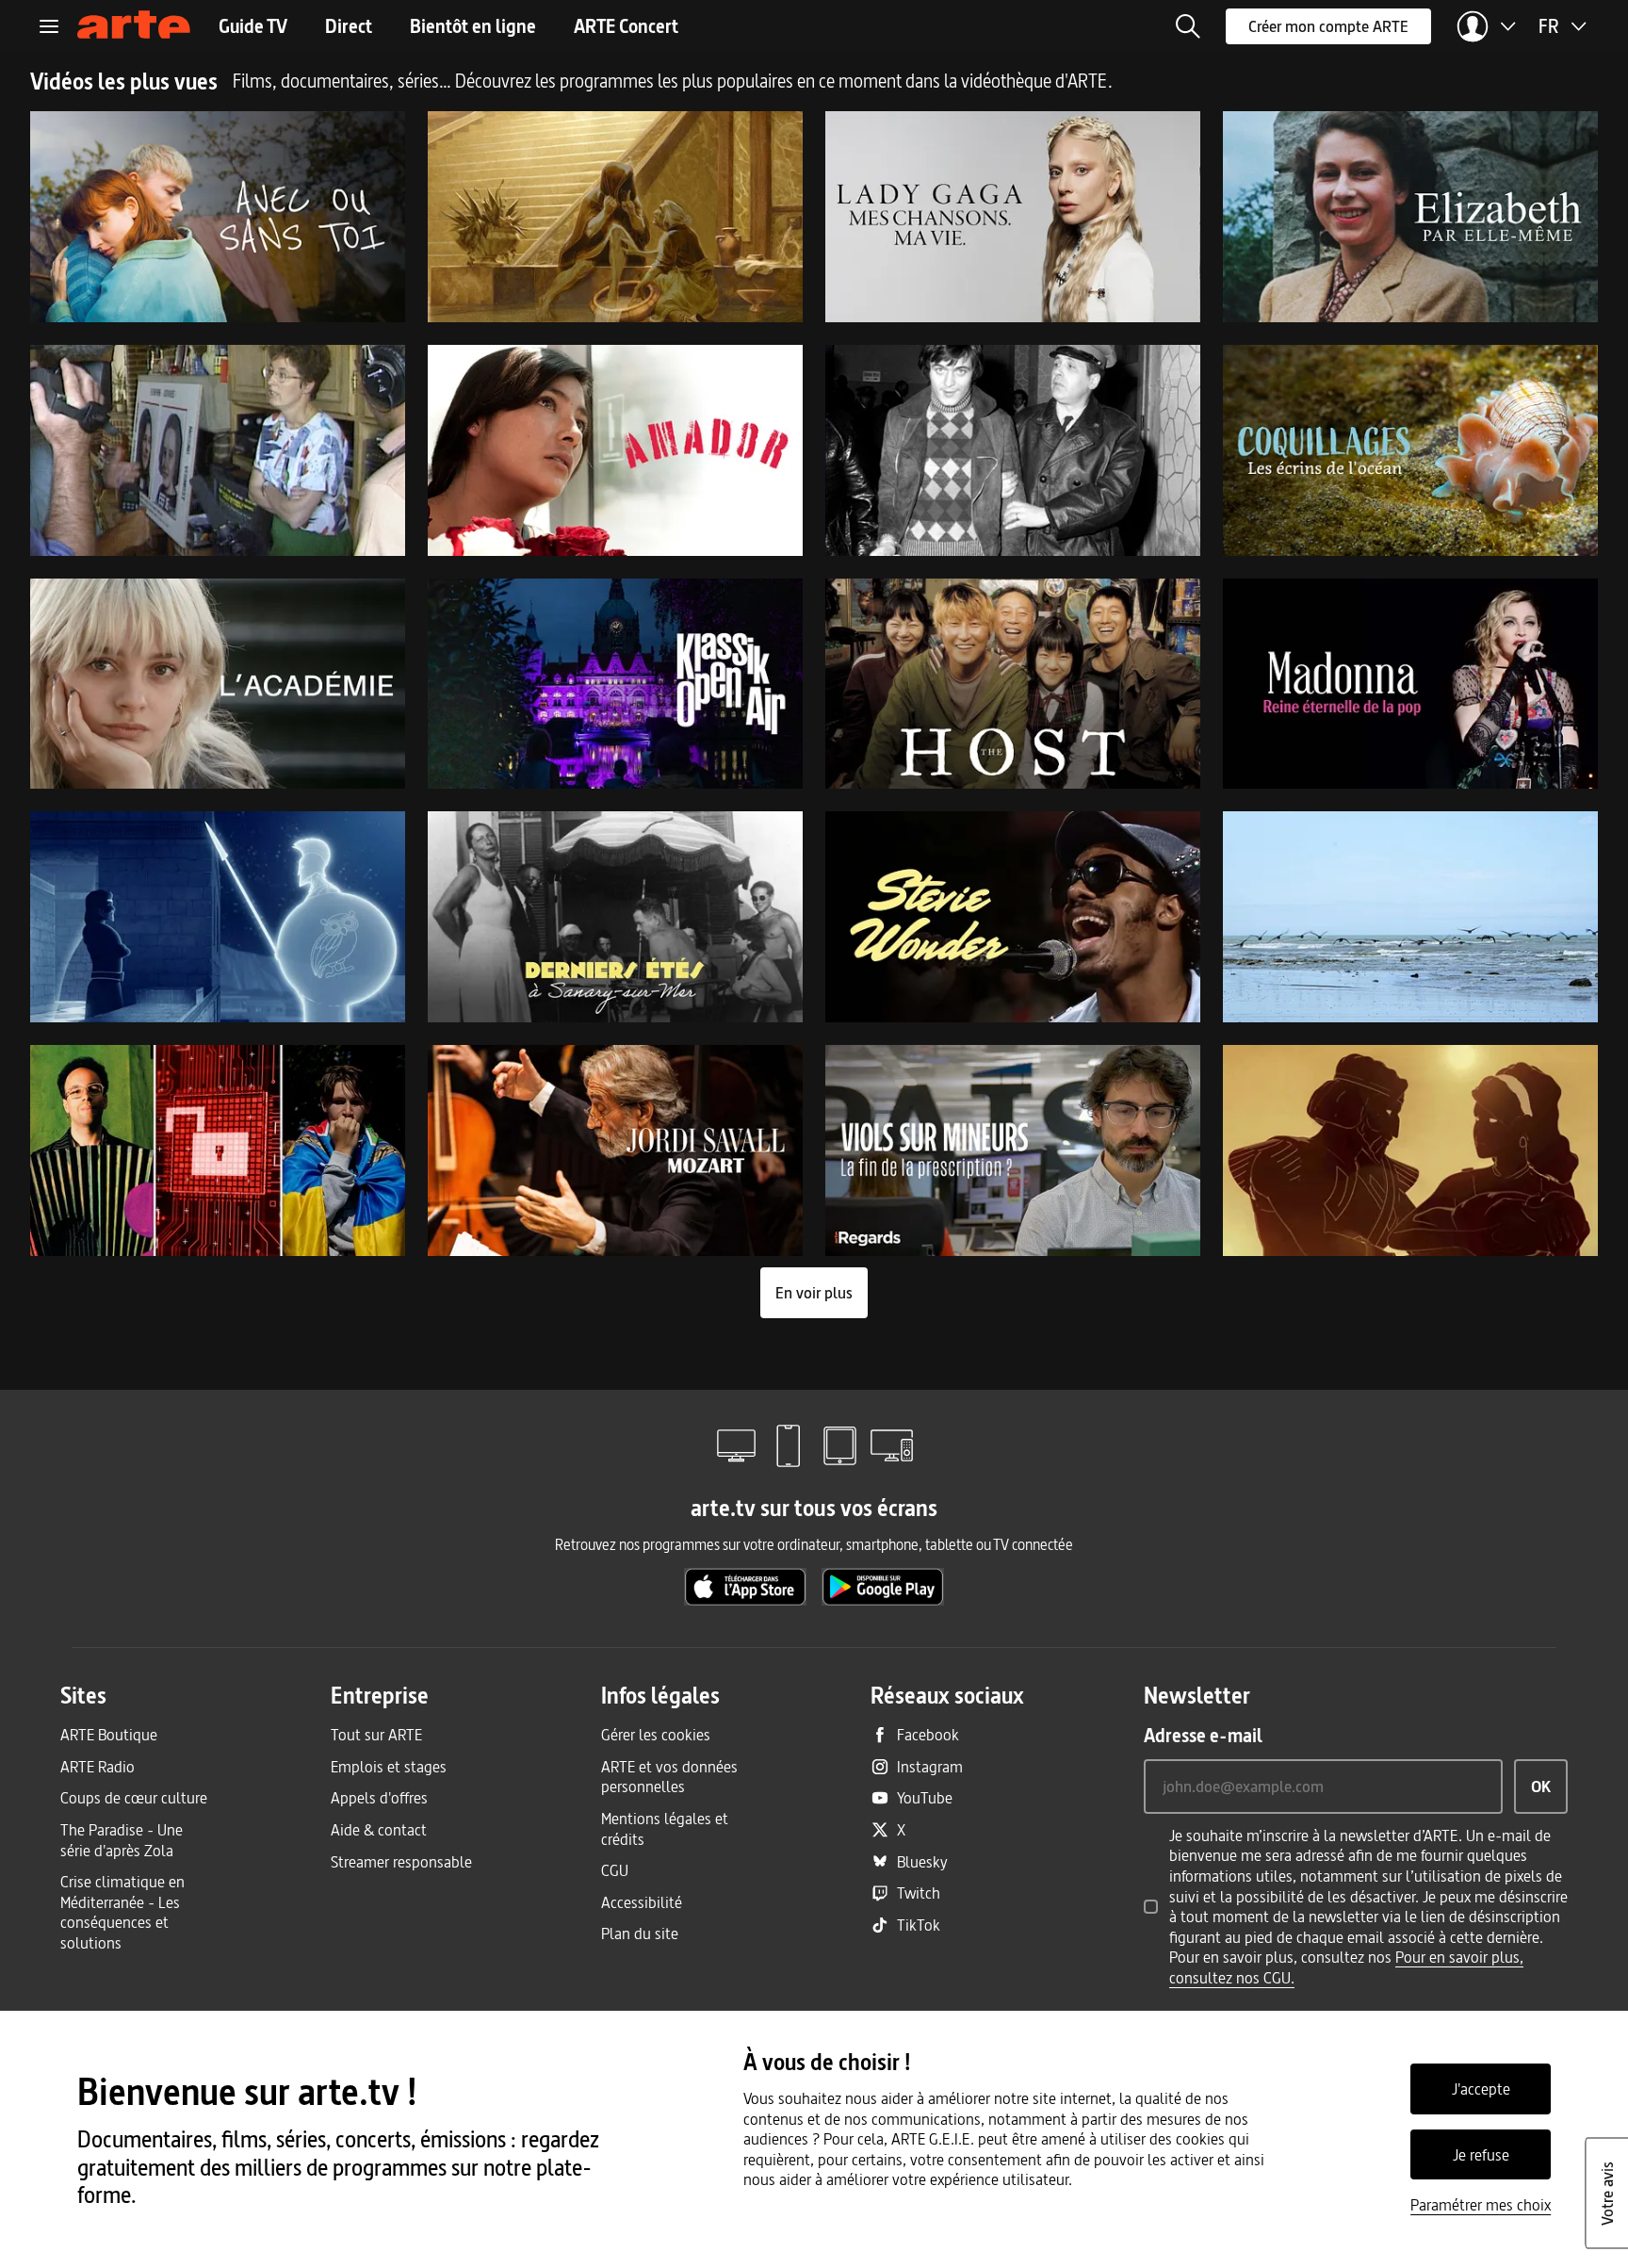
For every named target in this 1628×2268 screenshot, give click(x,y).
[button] (1188, 26)
